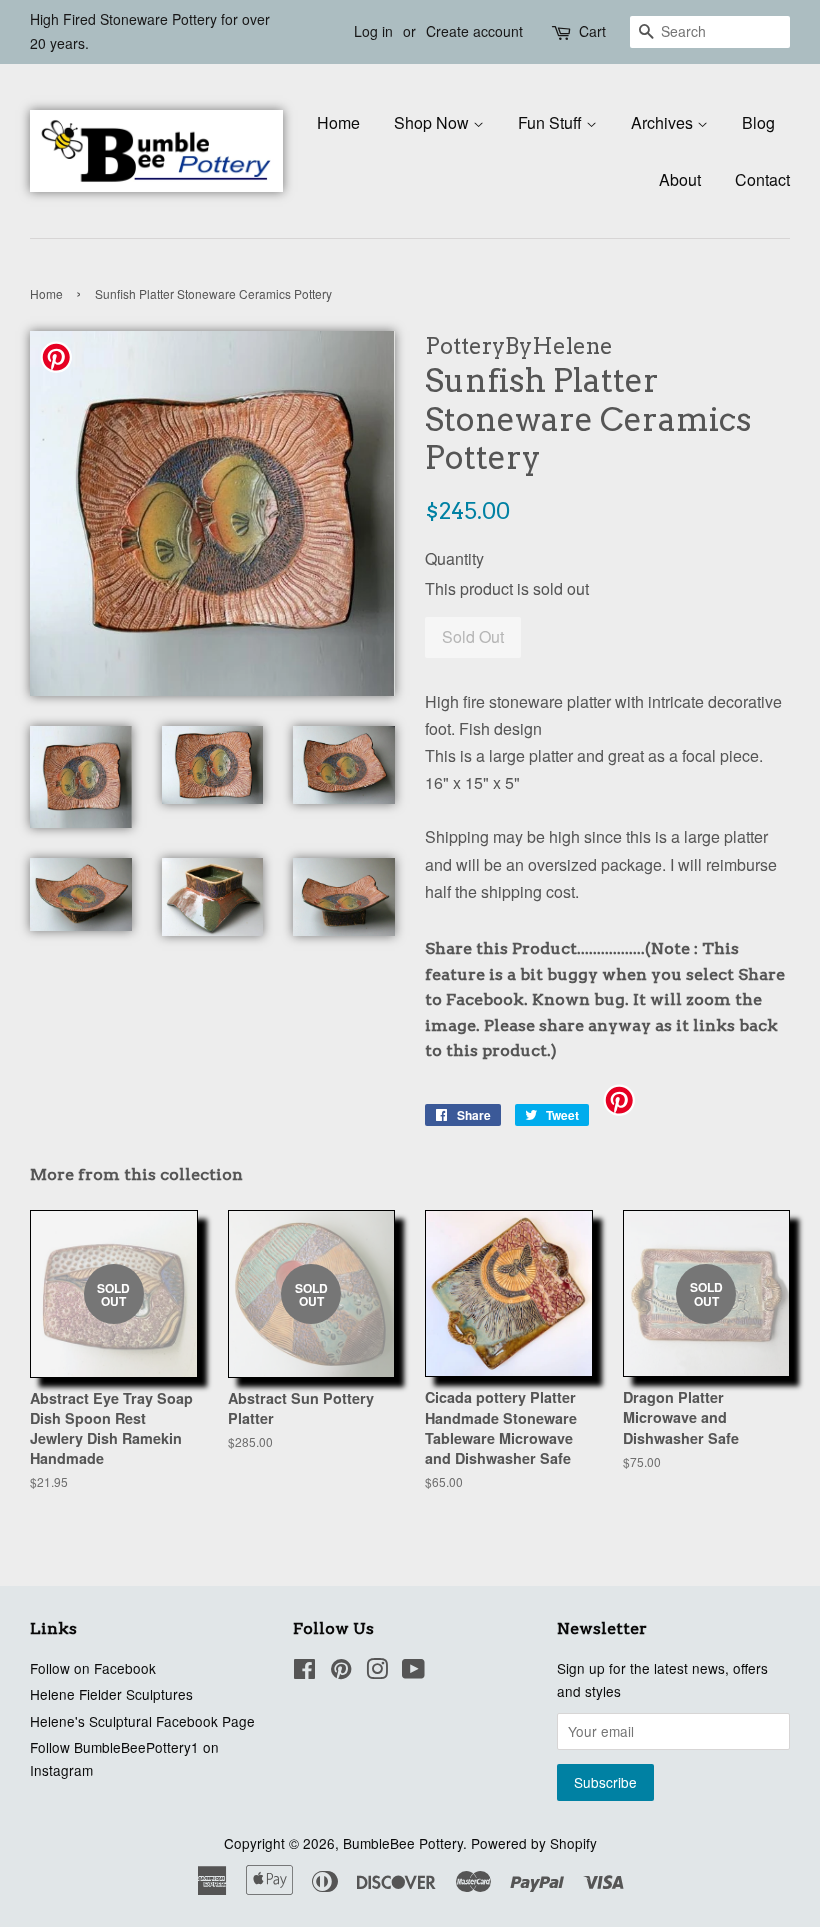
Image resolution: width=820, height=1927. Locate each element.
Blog (758, 122)
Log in (373, 31)
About (680, 179)
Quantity (454, 558)
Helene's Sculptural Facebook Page (142, 1721)
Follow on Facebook (93, 1668)
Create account (474, 31)
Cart (592, 31)
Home (338, 122)
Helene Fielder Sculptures (111, 1694)
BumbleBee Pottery (403, 1843)
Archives (664, 122)
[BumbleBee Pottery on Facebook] (304, 1672)
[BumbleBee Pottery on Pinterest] (341, 1672)
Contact (762, 179)
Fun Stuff (552, 122)
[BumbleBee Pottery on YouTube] (413, 1672)
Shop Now (433, 122)
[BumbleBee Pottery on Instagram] (377, 1672)
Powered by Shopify (534, 1843)
